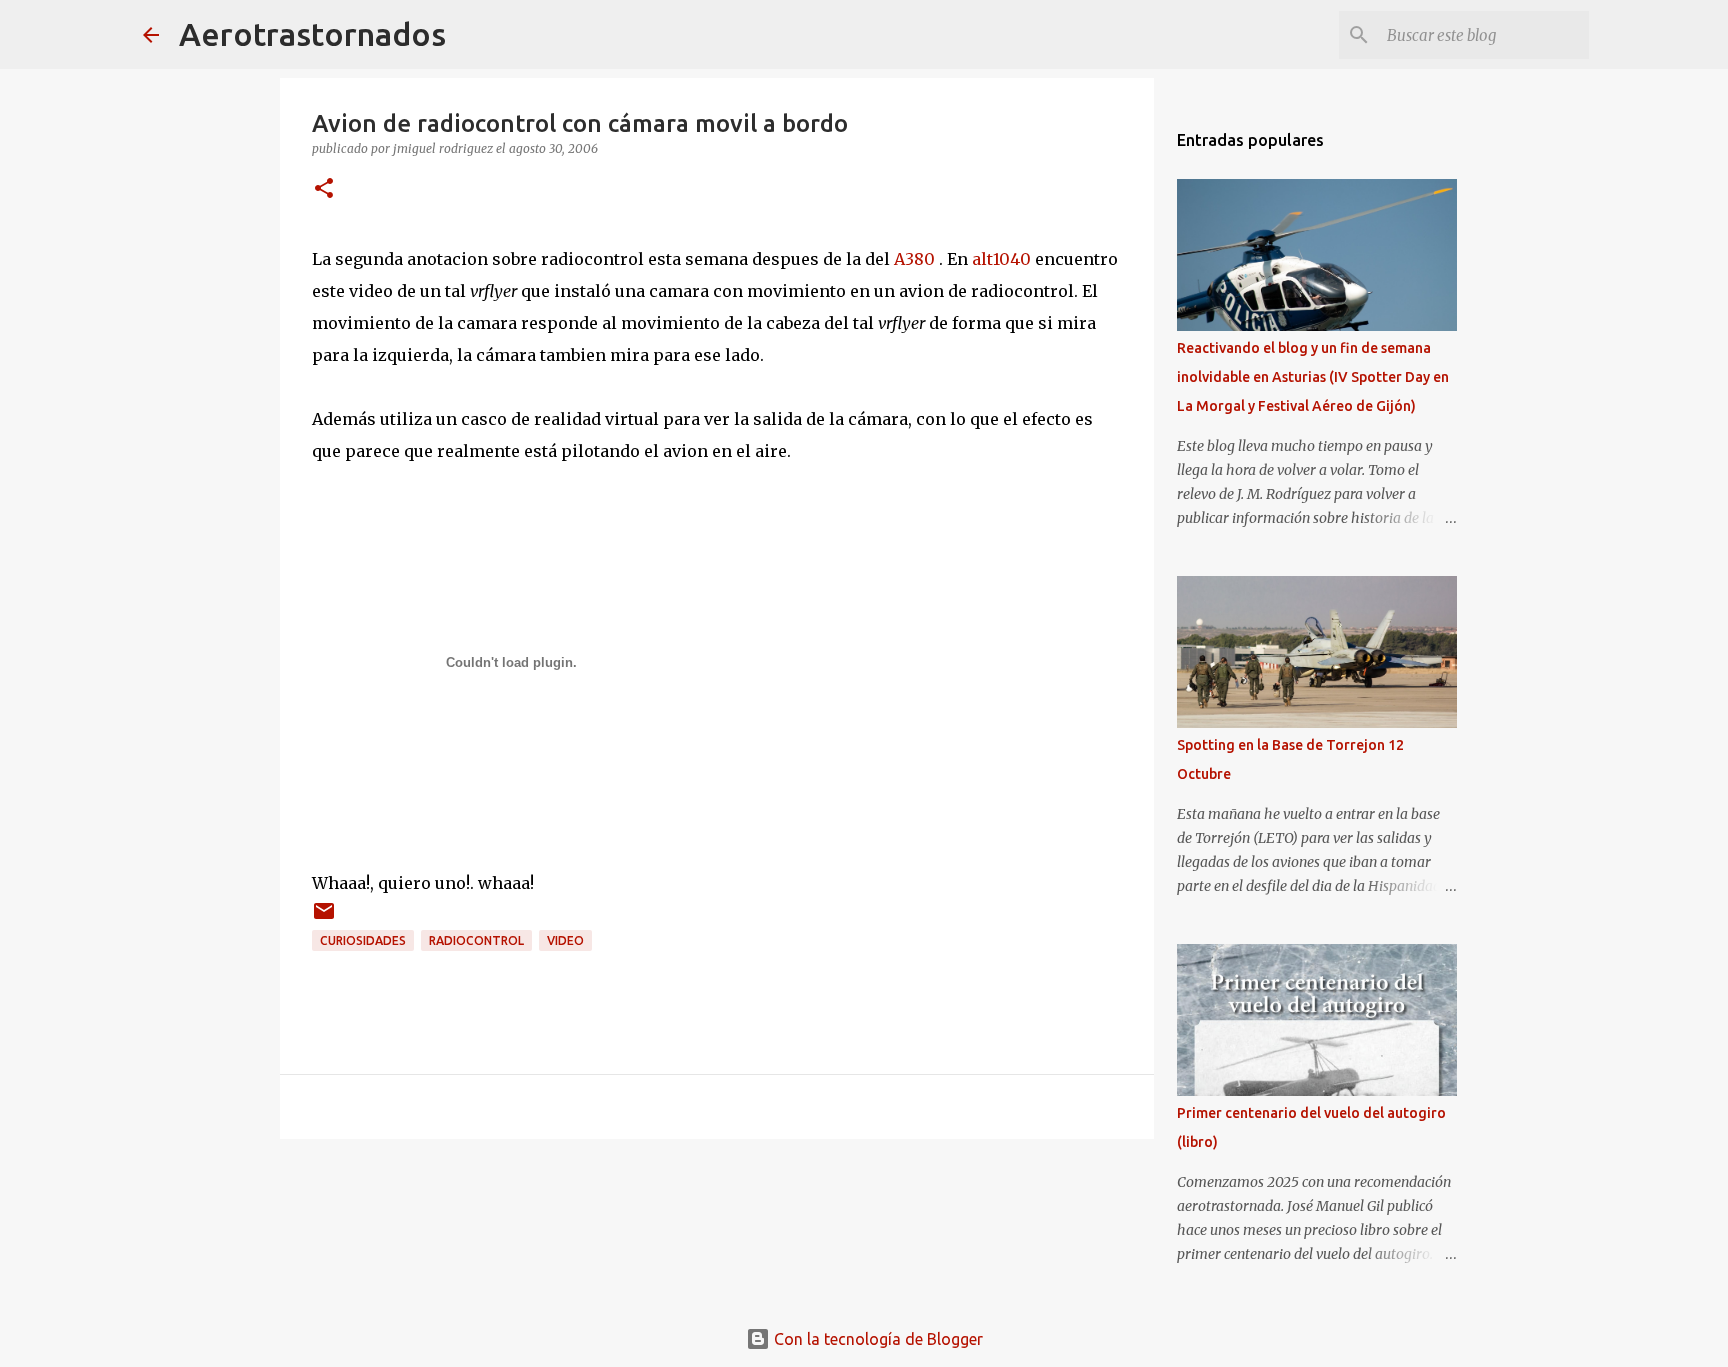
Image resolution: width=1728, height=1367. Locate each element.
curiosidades (363, 940)
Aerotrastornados (312, 34)
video (565, 940)
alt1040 (1001, 259)
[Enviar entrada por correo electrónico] (324, 918)
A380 (914, 259)
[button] (324, 189)
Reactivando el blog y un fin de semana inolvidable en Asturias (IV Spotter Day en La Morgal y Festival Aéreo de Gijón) (1313, 377)
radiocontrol (476, 940)
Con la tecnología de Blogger (876, 1339)
